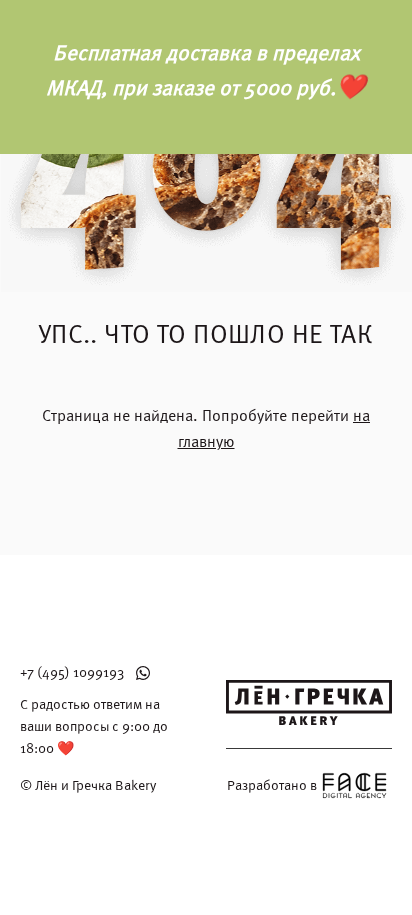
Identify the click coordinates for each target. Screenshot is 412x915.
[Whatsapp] (143, 673)
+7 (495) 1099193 (72, 672)
